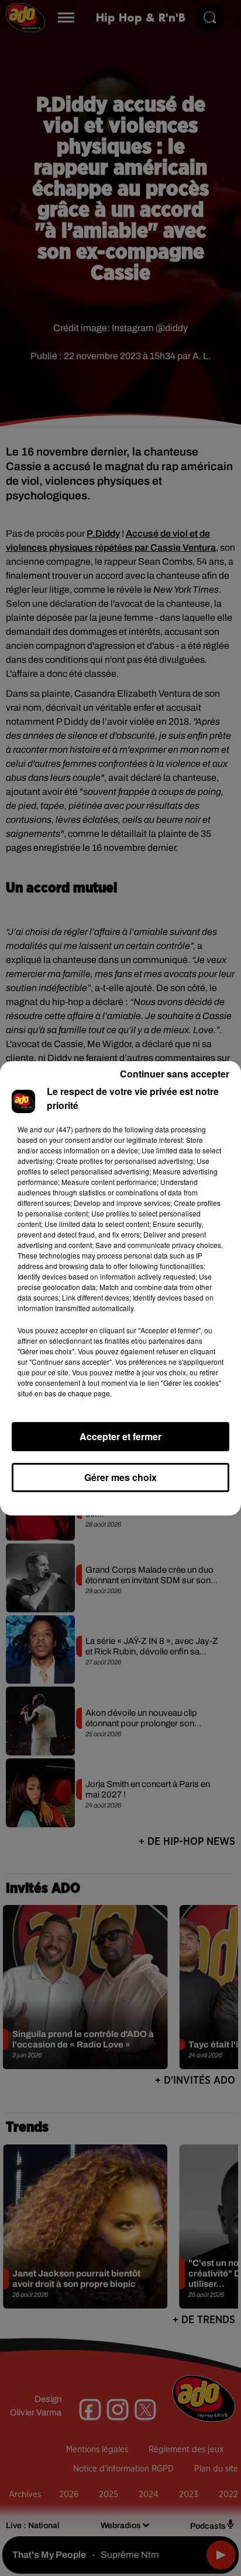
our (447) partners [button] (73, 1129)
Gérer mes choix (120, 1477)
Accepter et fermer (120, 1436)
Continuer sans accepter (175, 1074)
